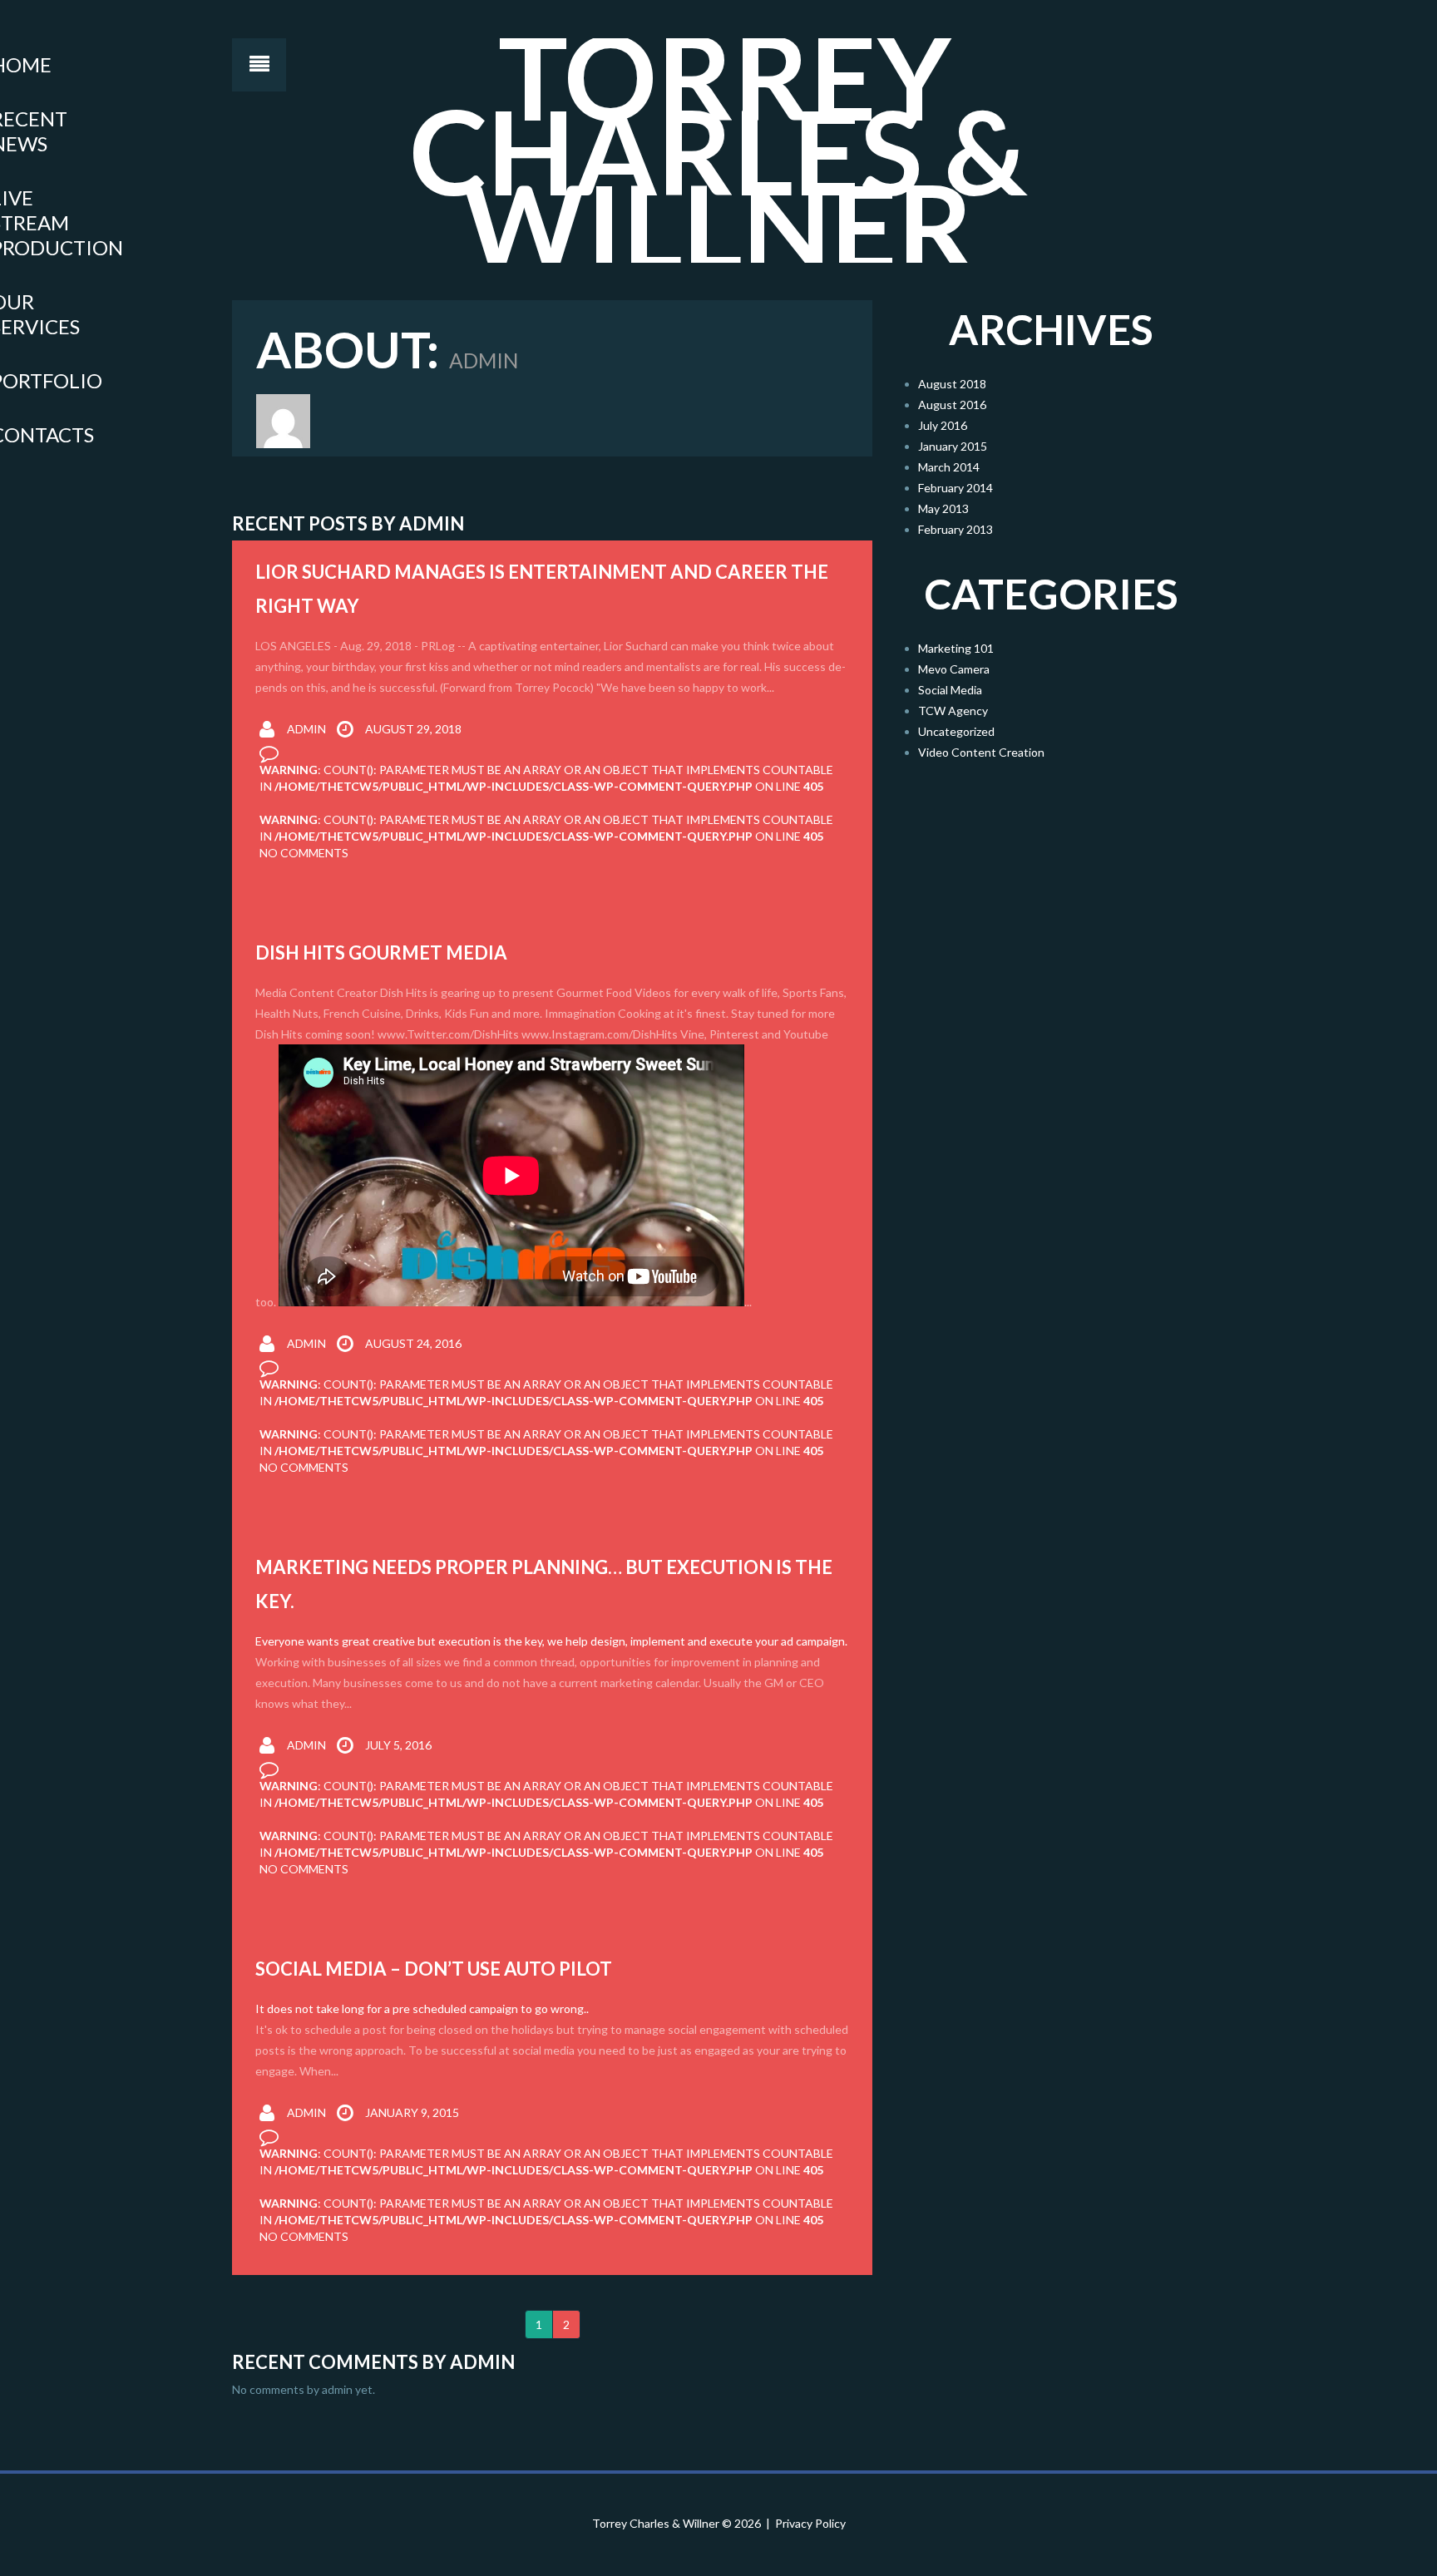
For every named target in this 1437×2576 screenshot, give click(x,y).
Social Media (950, 690)
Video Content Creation (981, 752)
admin (306, 729)
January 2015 (953, 446)
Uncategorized (956, 731)
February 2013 (956, 529)
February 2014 (956, 488)
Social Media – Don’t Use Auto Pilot (434, 1969)
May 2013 (943, 508)
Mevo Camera (954, 669)
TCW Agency (953, 711)
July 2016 (943, 425)
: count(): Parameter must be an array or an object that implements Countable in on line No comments (546, 836)
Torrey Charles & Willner (656, 2523)
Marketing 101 (956, 648)
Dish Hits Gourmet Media (381, 952)
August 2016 (952, 405)
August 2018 (952, 384)
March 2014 (949, 467)
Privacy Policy (810, 2523)
